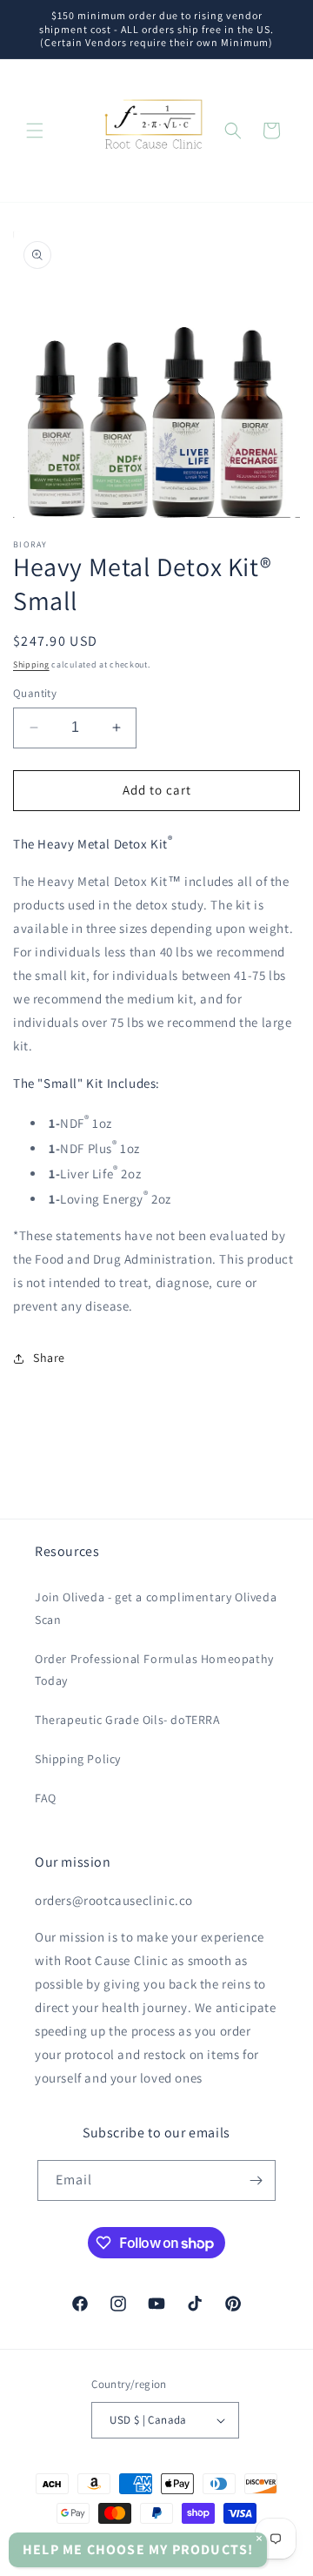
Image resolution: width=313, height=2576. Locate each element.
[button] (35, 131)
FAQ (46, 1798)
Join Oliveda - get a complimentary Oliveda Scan (156, 1608)
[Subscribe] (256, 2180)
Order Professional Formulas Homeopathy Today (154, 1670)
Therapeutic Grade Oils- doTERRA (128, 1720)
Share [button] (49, 1358)
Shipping (31, 664)
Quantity (35, 693)
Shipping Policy (78, 1759)
